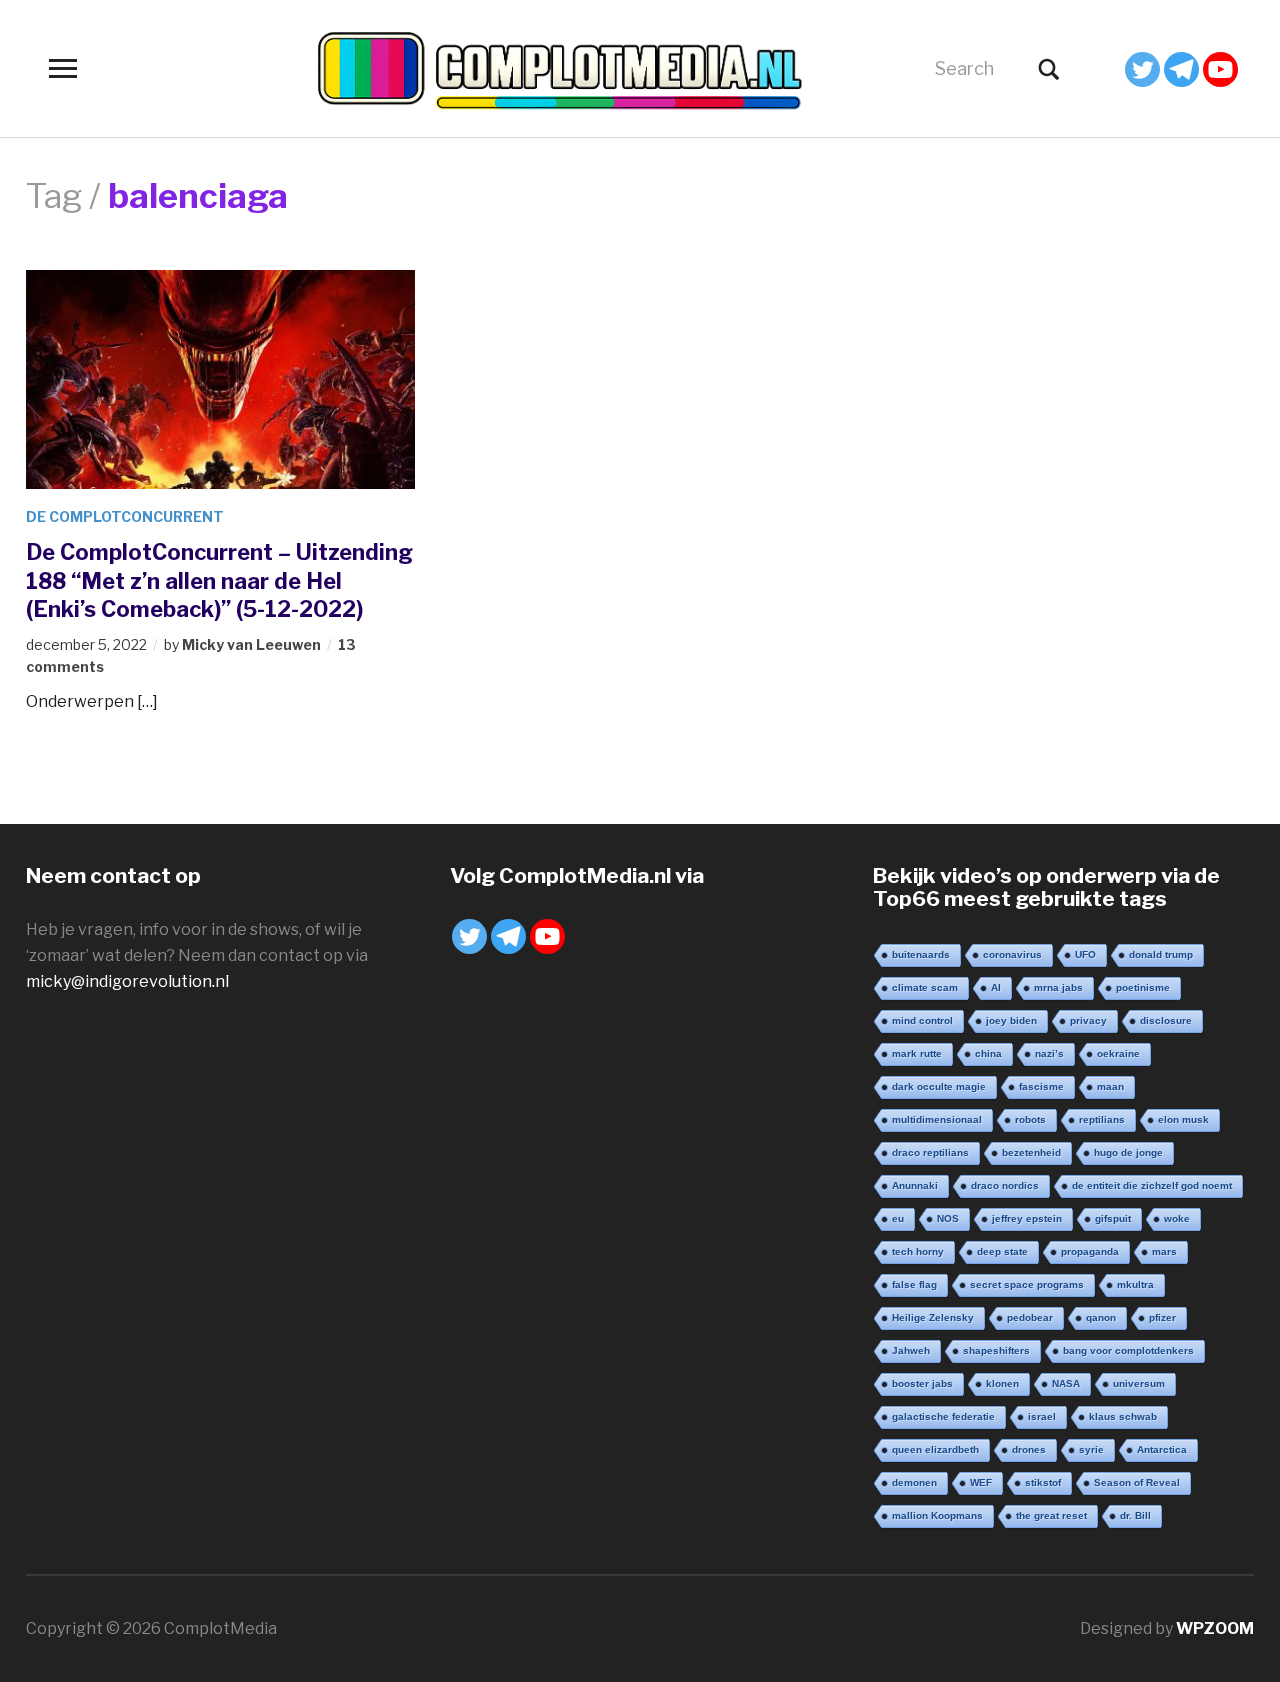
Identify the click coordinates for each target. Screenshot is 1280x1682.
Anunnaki (915, 1185)
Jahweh (911, 1350)
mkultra (1135, 1284)
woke (1177, 1218)
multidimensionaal (937, 1119)
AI (996, 987)
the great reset (1051, 1515)
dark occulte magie (939, 1086)
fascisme (1041, 1086)
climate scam (925, 987)
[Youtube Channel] (1220, 69)
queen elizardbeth (935, 1449)
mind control (922, 1020)
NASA (1066, 1383)
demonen (914, 1482)
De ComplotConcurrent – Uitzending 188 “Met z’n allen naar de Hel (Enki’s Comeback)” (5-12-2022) (219, 580)
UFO (1085, 954)
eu (898, 1218)
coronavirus (1012, 954)
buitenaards (921, 954)
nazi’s (1049, 1053)
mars (1164, 1251)
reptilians (1102, 1119)
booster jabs (922, 1383)
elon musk (1183, 1119)
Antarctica (1162, 1449)
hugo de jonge (1128, 1152)
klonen (1002, 1383)
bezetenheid (1031, 1152)
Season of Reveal (1137, 1482)
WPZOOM (1215, 1628)
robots (1030, 1119)
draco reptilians (930, 1152)
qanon (1101, 1317)
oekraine (1118, 1053)
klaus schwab (1123, 1416)
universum (1139, 1383)
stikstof (1043, 1482)
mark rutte (917, 1053)
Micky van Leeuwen (251, 644)
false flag (914, 1284)
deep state (1002, 1251)
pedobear (1030, 1317)
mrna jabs (1058, 987)
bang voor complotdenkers (1128, 1350)
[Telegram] (1181, 69)
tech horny (918, 1251)
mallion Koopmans (937, 1515)
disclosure (1166, 1020)
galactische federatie (943, 1416)
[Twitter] (1142, 69)
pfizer (1162, 1317)
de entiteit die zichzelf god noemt (1152, 1185)
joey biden (1011, 1020)
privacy (1088, 1020)
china (988, 1053)
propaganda (1090, 1251)
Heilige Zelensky (933, 1317)
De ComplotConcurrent (125, 516)
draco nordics (1005, 1185)
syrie (1091, 1449)
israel (1042, 1416)
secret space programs (1027, 1284)
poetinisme (1143, 987)
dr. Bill (1135, 1515)
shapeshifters (996, 1350)
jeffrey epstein (1027, 1218)
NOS (948, 1218)
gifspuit (1113, 1218)
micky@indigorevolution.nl (127, 981)
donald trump (1161, 954)
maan (1110, 1086)
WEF (981, 1482)
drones (1029, 1449)
